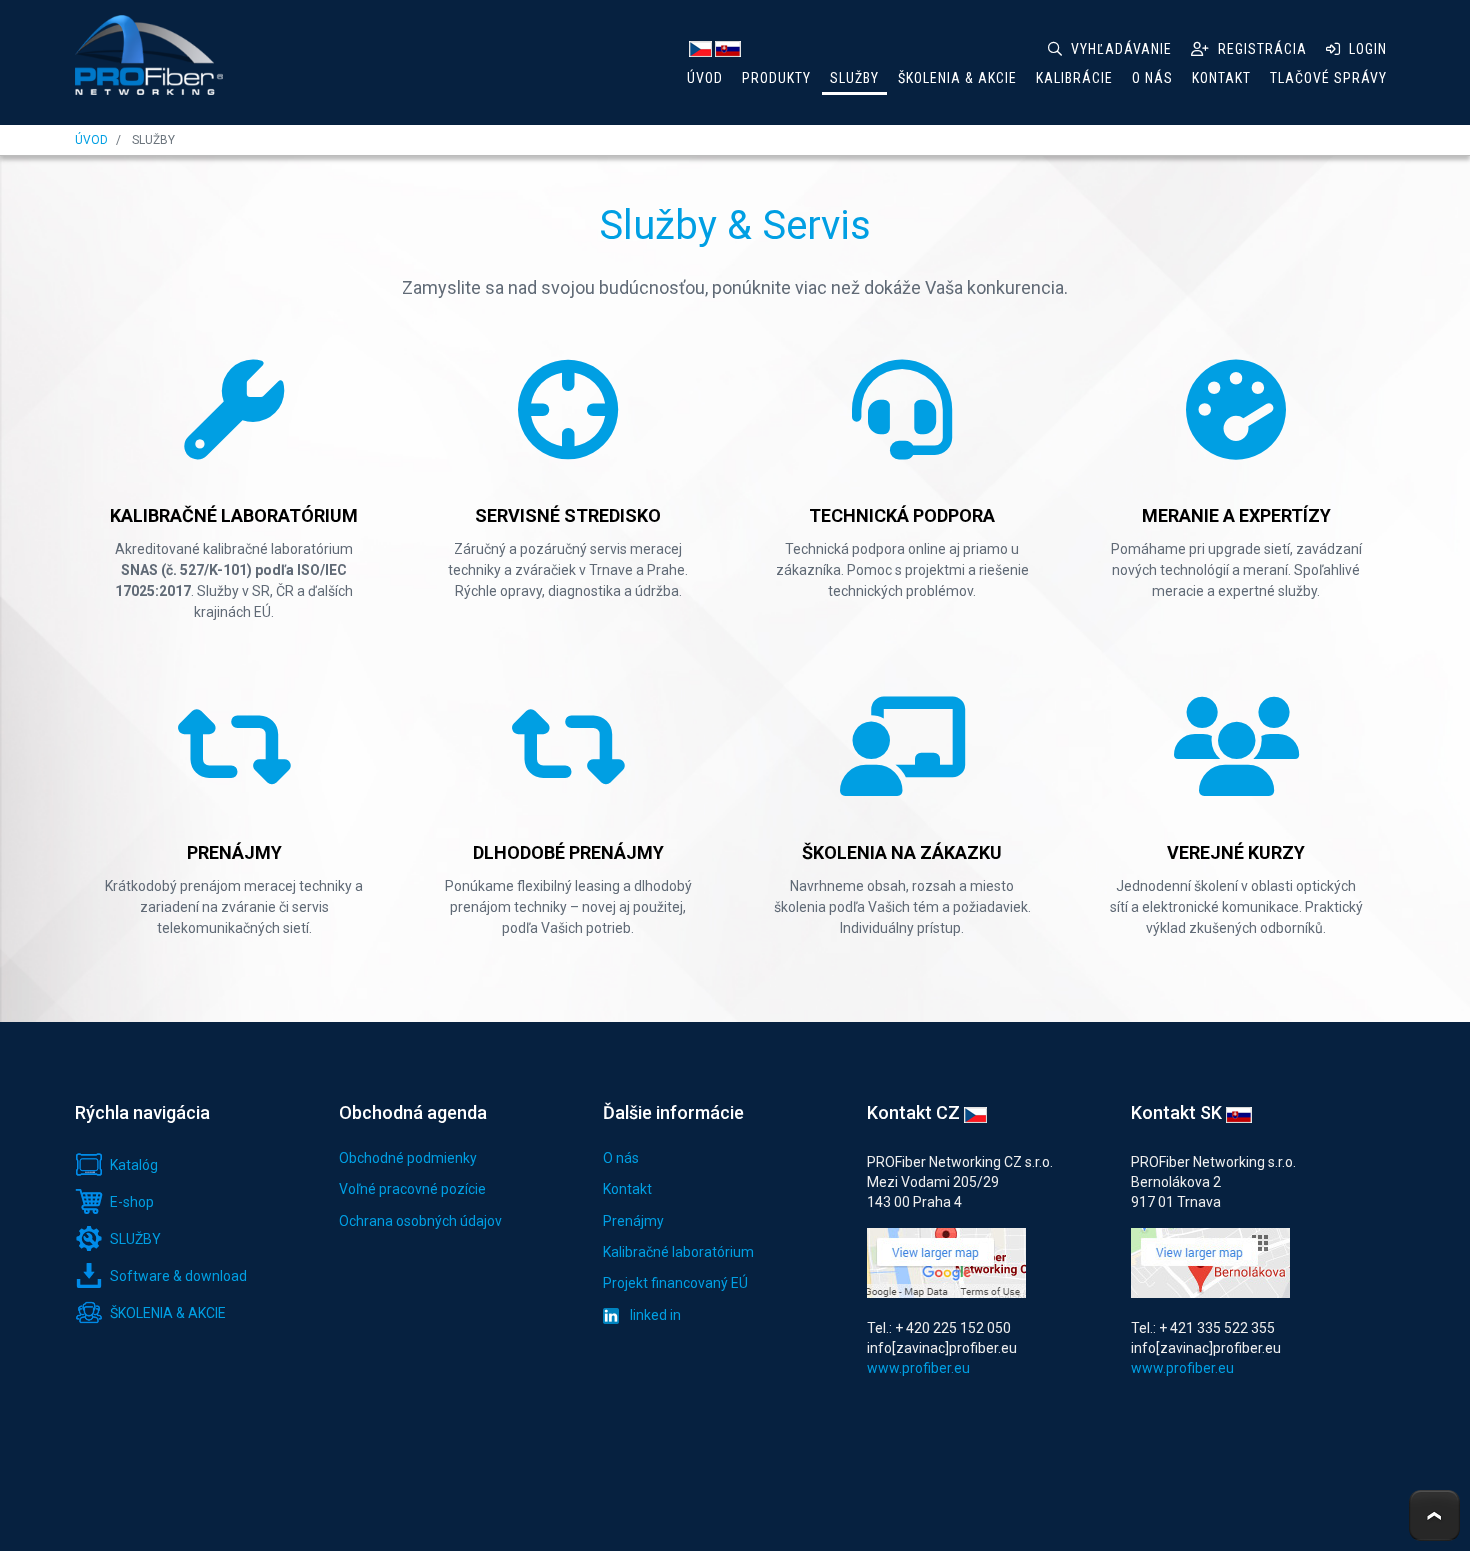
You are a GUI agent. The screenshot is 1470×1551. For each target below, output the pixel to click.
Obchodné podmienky (408, 1158)
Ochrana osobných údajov (420, 1221)
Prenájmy (633, 1221)
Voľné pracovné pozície (412, 1189)
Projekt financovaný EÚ (675, 1283)
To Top (1434, 1515)
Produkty (776, 78)
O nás (1152, 78)
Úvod (705, 78)
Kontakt (1221, 78)
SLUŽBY (854, 78)
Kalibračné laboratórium (678, 1252)
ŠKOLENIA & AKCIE (957, 78)
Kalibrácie (1074, 78)
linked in (654, 1315)
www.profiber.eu (918, 1368)
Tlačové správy (1328, 78)
